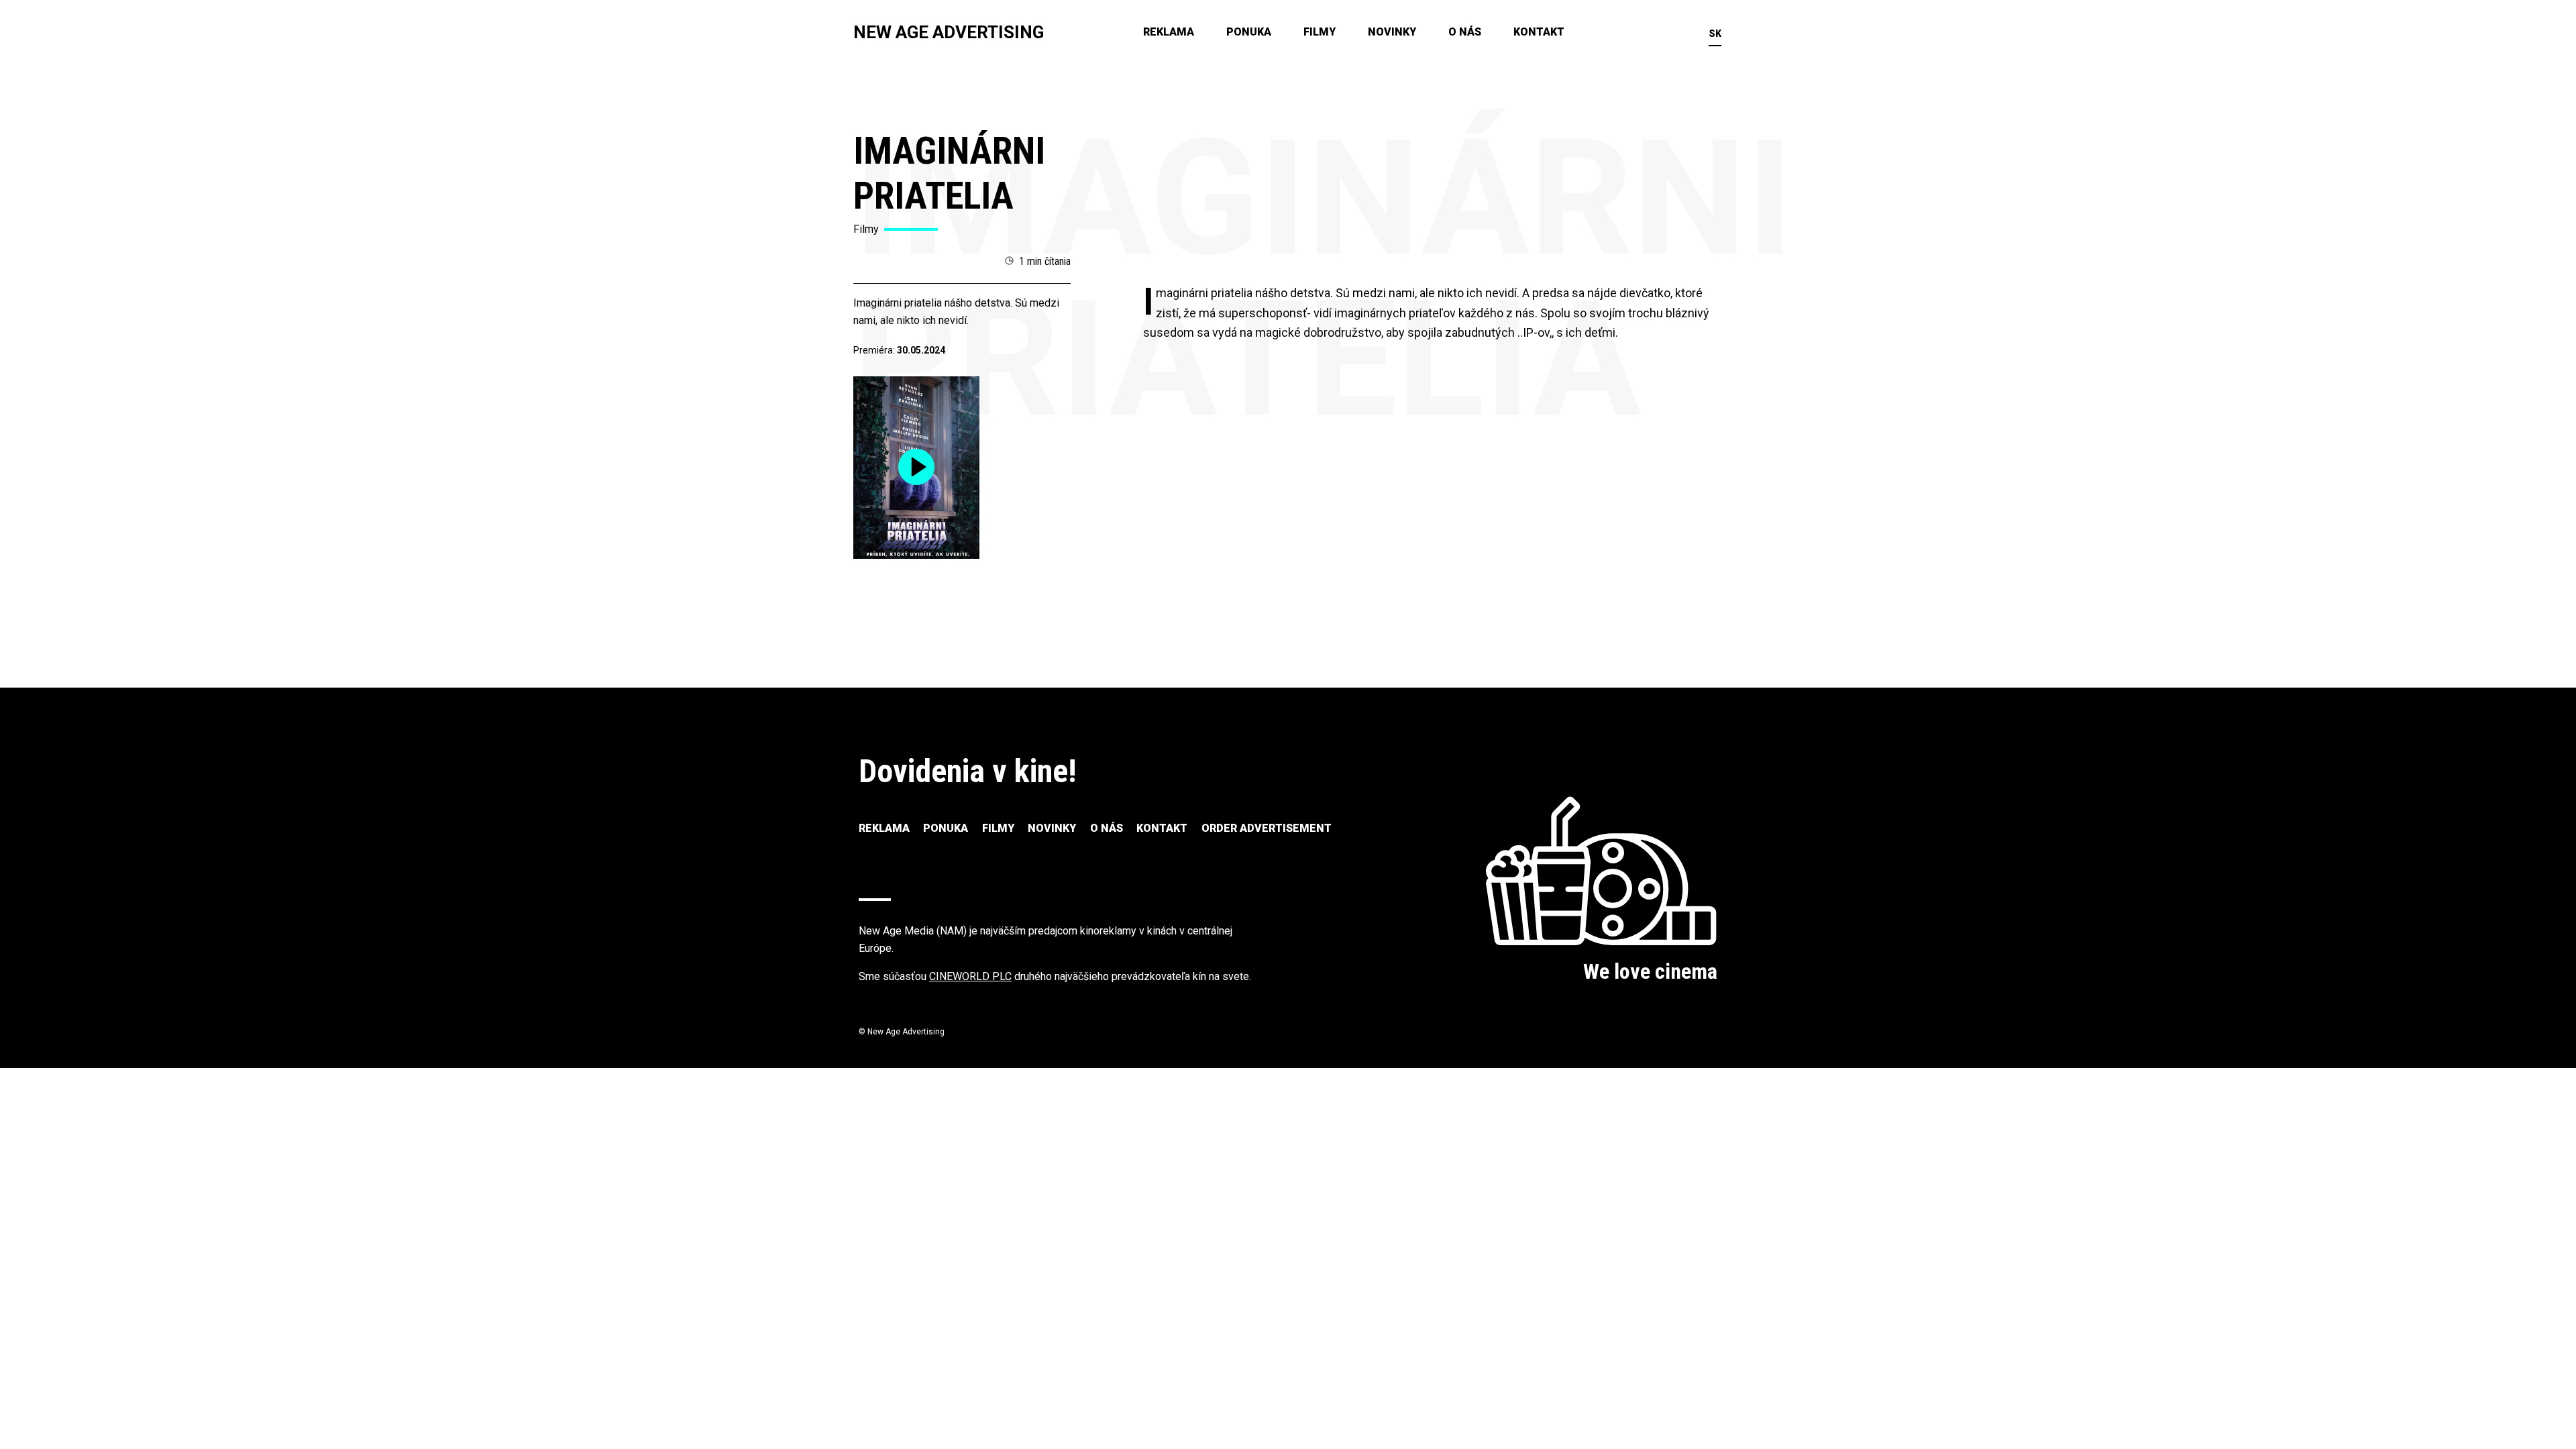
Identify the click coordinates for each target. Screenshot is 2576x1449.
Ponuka (1249, 32)
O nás (1465, 32)
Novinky (1392, 32)
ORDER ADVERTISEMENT (1267, 828)
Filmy (1320, 32)
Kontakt (1539, 32)
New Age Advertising (949, 32)
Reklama (1169, 32)
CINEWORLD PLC (970, 976)
